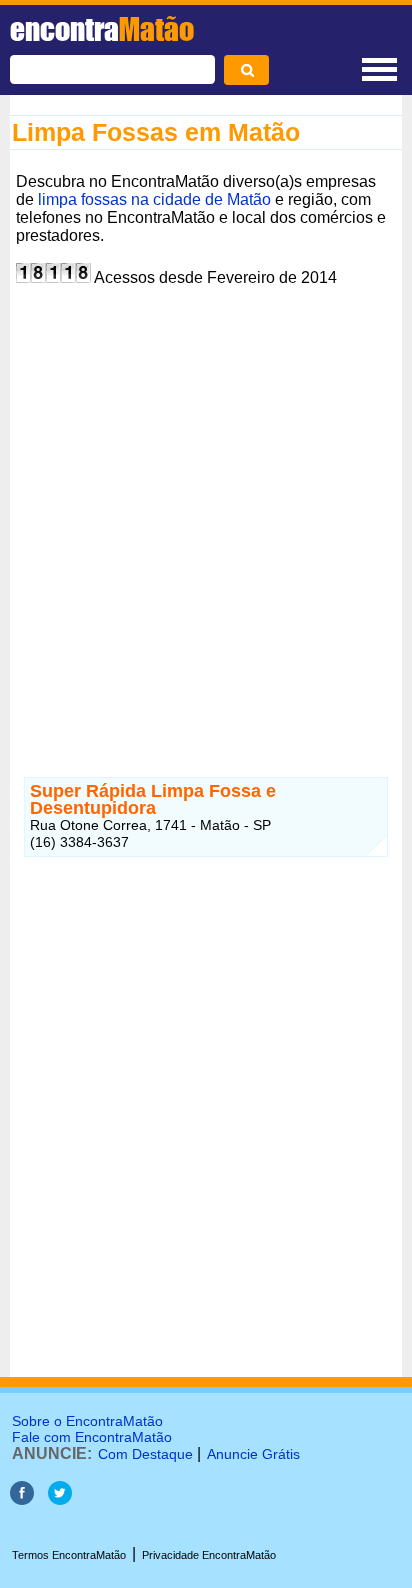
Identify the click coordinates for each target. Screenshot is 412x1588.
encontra (102, 29)
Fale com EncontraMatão (92, 1437)
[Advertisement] (206, 499)
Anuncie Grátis (253, 1454)
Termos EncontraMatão (69, 1555)
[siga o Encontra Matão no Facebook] (22, 1499)
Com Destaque (145, 1454)
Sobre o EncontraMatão (87, 1421)
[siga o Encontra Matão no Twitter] (60, 1499)
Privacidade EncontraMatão (209, 1555)
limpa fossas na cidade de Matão (154, 199)
